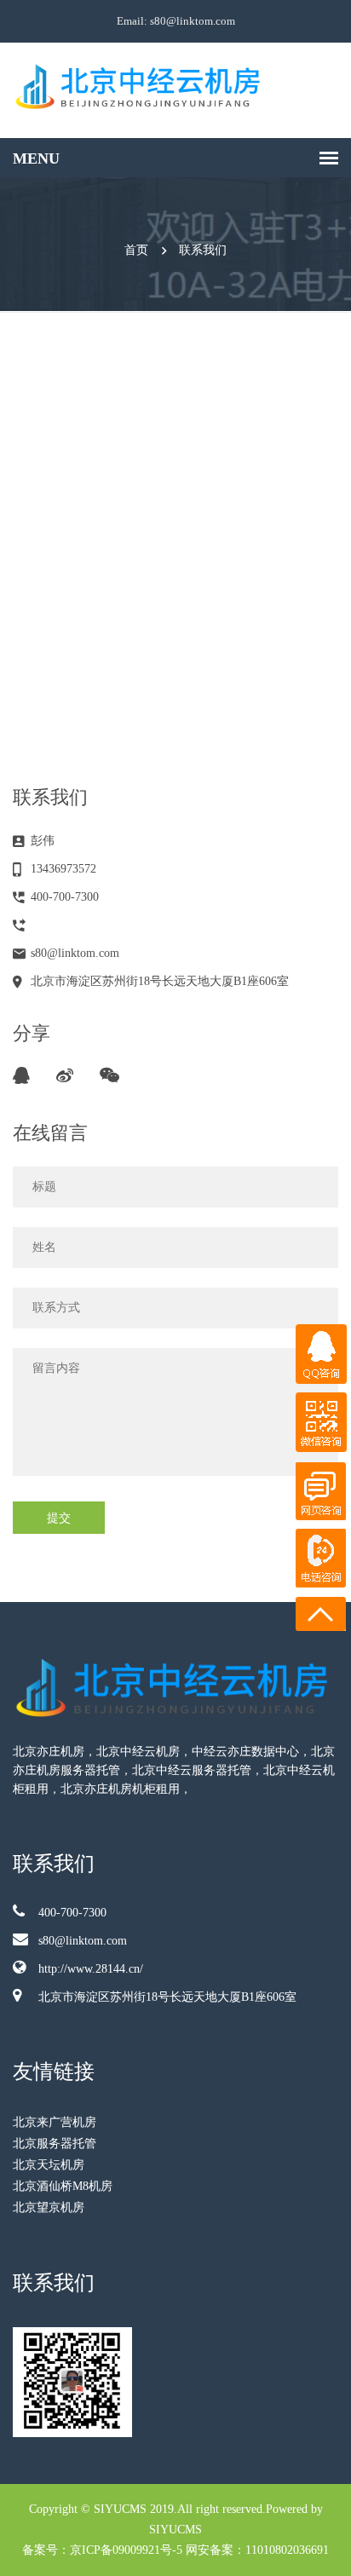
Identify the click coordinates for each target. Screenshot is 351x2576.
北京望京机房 (49, 2207)
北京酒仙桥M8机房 (63, 2186)
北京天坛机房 (49, 2165)
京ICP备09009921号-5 (126, 2550)
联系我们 (203, 250)
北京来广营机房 (55, 2122)
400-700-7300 (72, 1913)
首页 (136, 250)
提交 (59, 1517)
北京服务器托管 (55, 2144)
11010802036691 (287, 2550)
